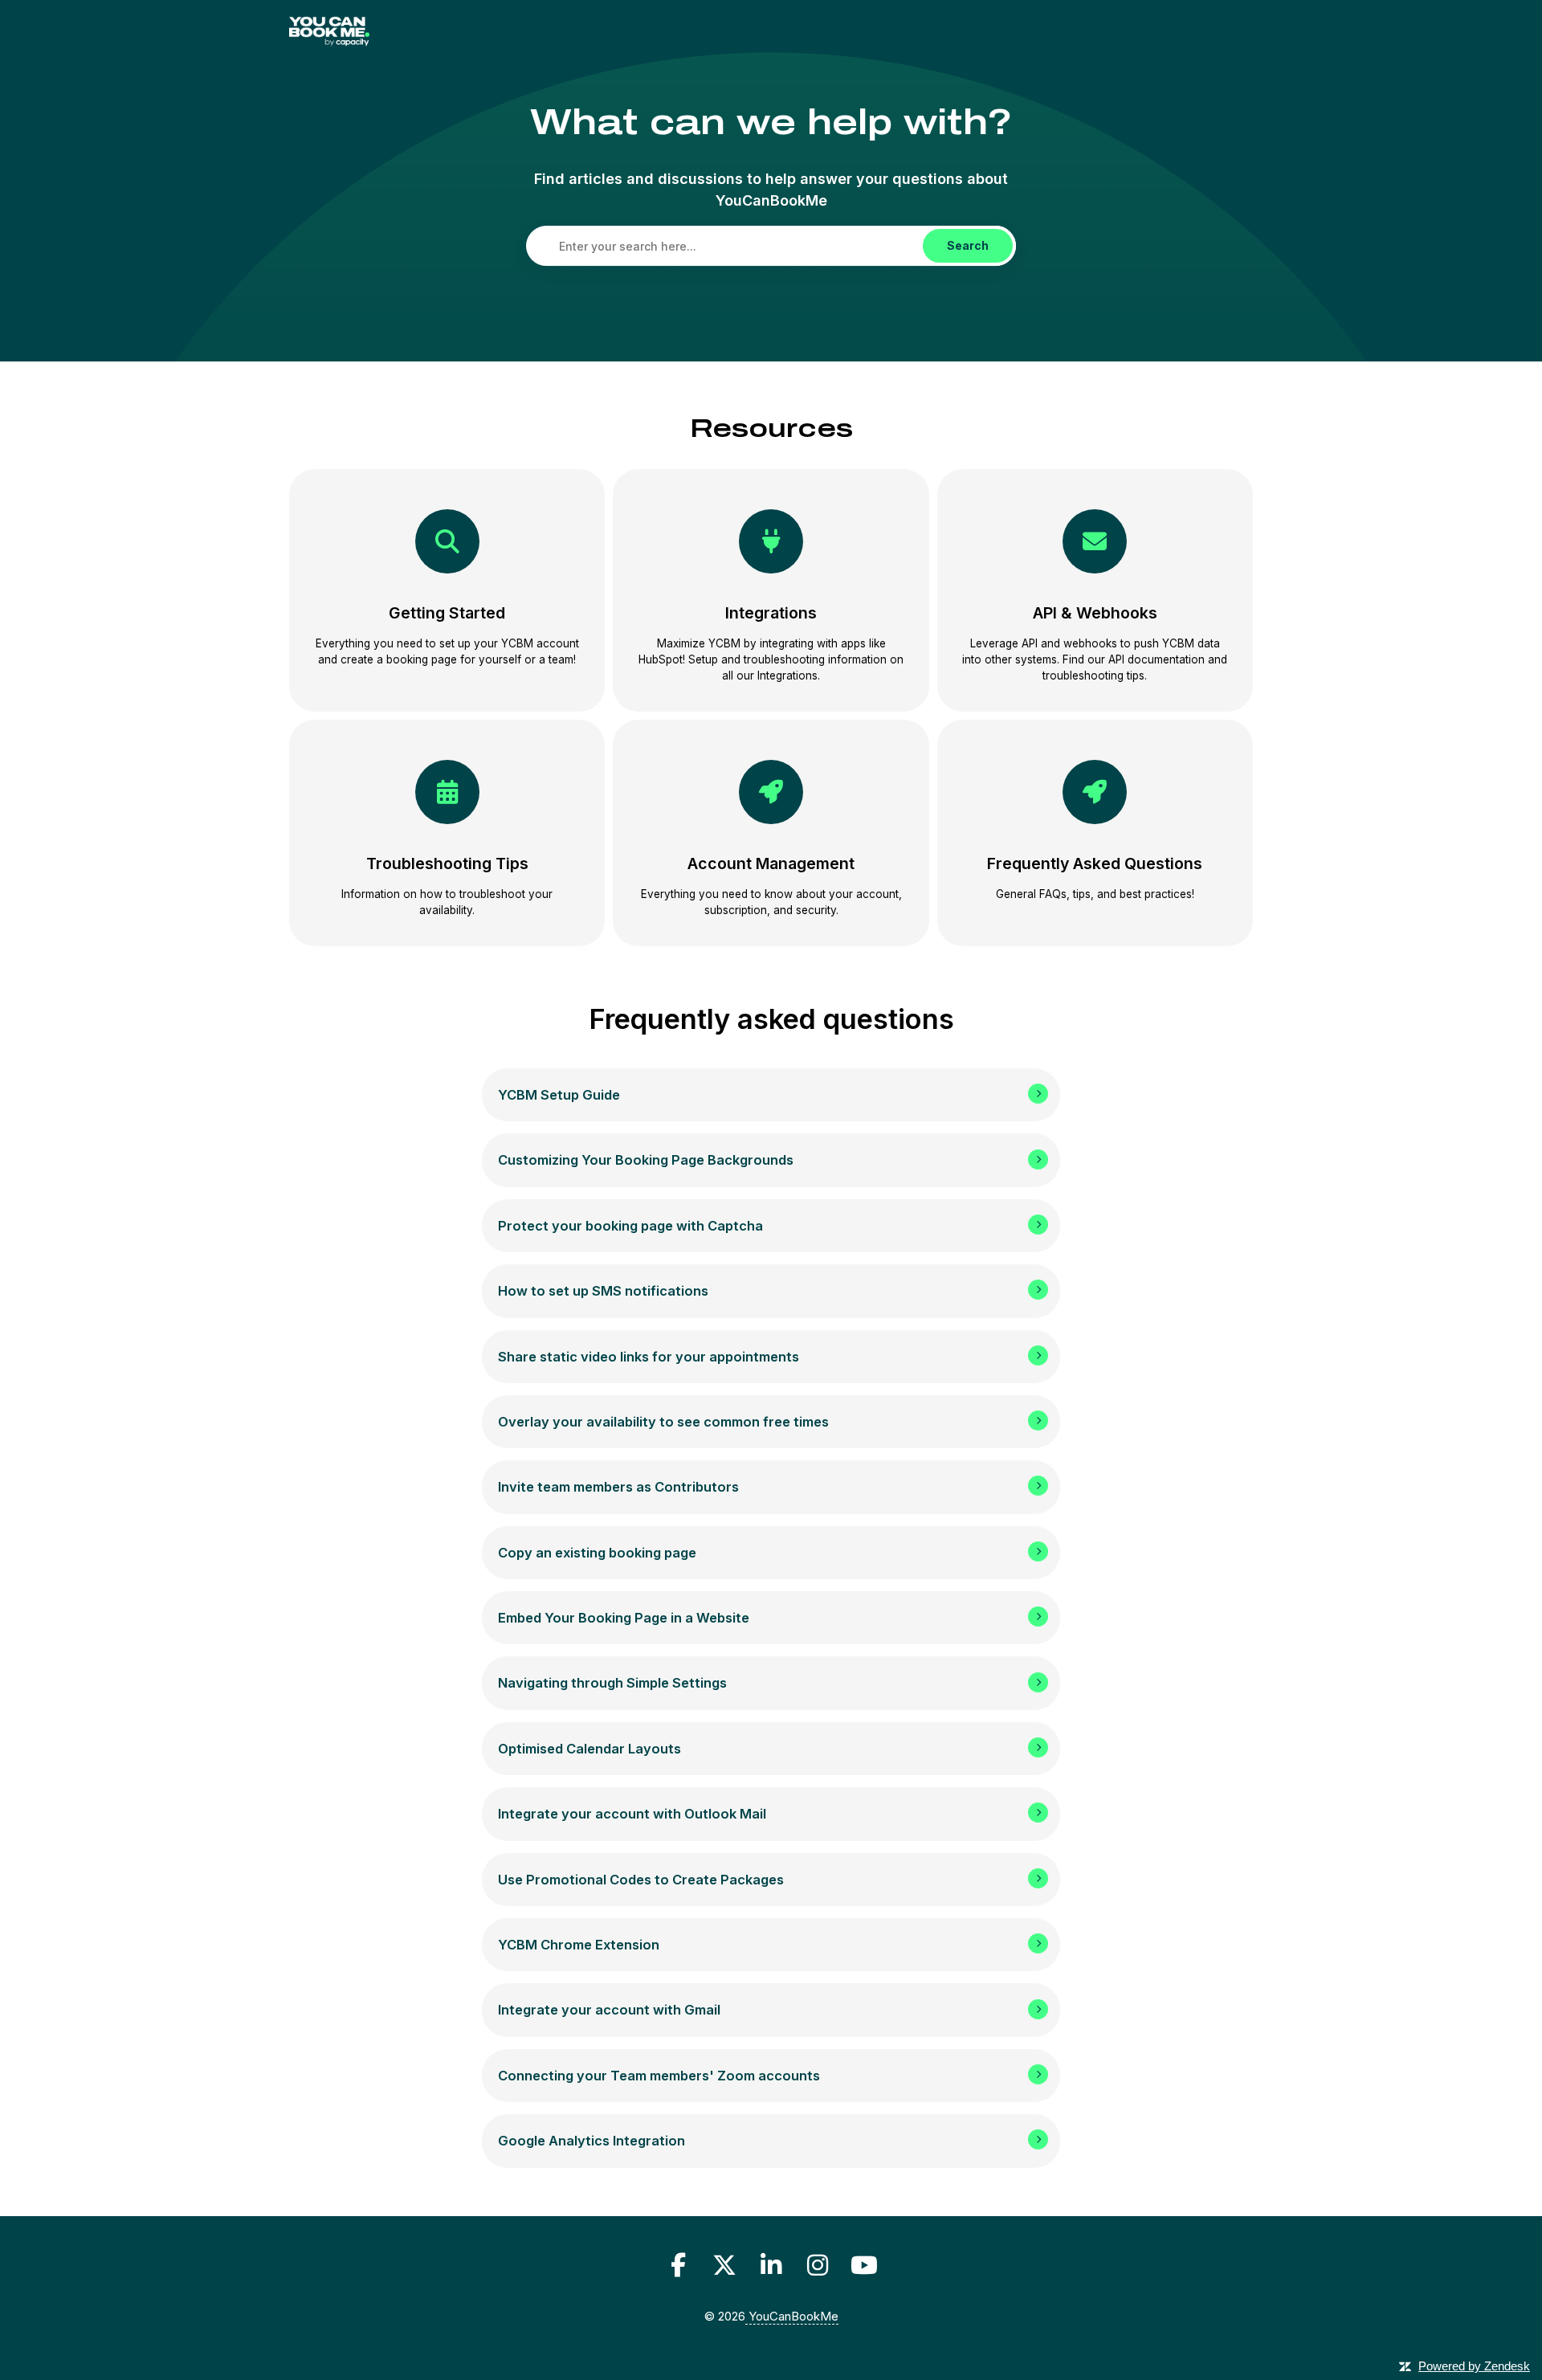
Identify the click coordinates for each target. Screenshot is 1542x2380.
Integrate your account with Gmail (609, 2010)
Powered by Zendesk (1474, 2366)
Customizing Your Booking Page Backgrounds (646, 1160)
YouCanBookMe (792, 2316)
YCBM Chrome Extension (579, 1945)
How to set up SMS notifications (603, 1291)
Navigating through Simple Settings (612, 1683)
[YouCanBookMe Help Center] (329, 34)
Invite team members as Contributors (618, 1487)
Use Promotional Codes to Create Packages (641, 1880)
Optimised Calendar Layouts (589, 1749)
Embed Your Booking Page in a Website (624, 1618)
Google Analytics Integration (592, 2141)
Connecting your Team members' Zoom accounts (659, 2076)
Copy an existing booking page (597, 1553)
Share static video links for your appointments (649, 1357)
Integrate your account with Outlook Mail (632, 1814)
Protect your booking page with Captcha (630, 1226)
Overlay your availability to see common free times (663, 1422)
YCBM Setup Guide (559, 1095)
